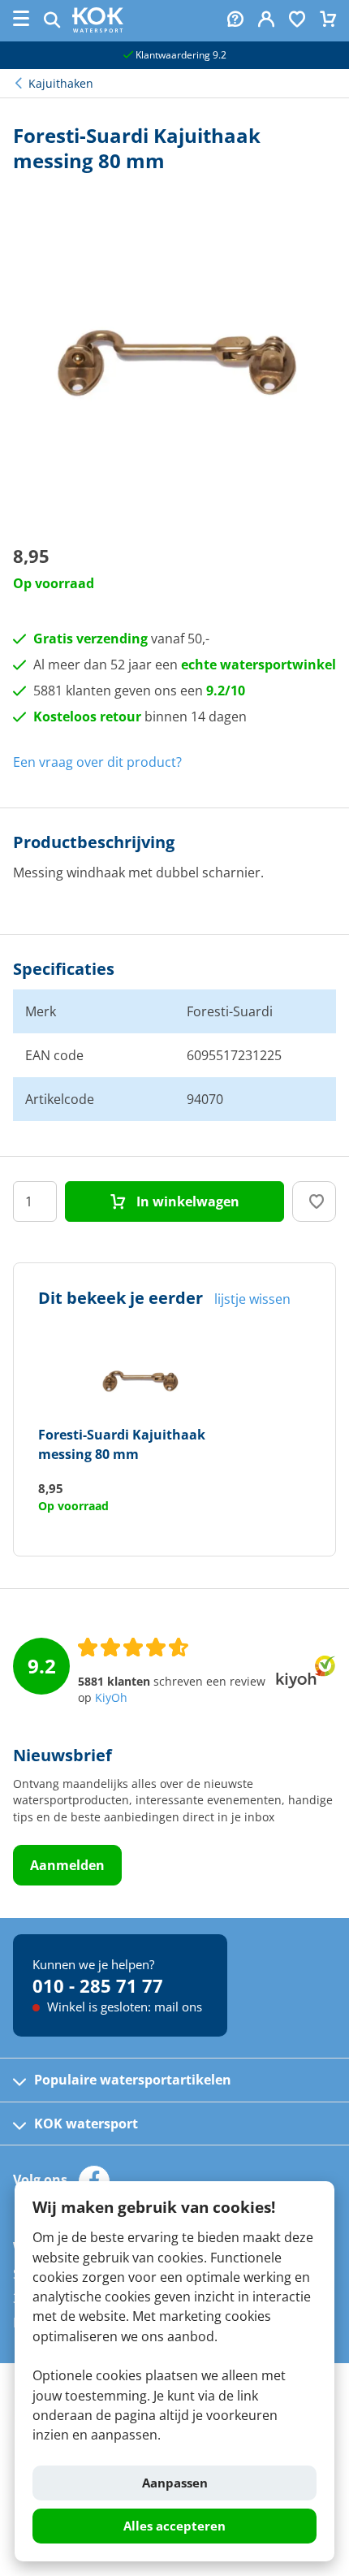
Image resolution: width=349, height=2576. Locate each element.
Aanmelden (67, 1865)
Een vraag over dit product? (97, 762)
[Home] (98, 28)
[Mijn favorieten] (297, 21)
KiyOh (111, 1698)
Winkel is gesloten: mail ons (123, 2007)
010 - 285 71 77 (98, 1985)
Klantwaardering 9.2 (180, 55)
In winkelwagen (186, 1201)
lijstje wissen (252, 1299)
